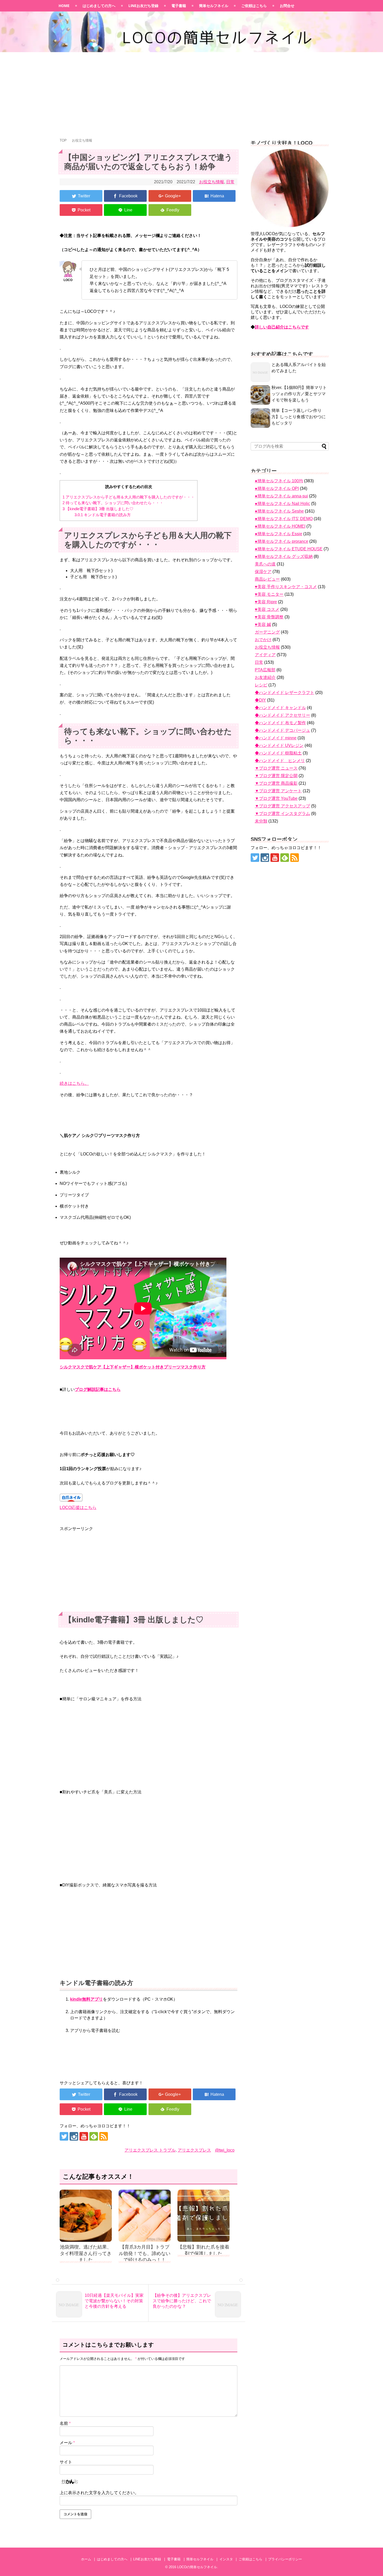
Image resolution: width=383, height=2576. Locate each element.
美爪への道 (265, 564)
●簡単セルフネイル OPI (277, 488)
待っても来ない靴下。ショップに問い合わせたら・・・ (113, 503)
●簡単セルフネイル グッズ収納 (284, 556)
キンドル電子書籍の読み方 (103, 515)
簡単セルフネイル (214, 6)
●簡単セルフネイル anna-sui (281, 496)
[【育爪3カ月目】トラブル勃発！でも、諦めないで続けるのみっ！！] (145, 2216)
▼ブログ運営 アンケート (278, 791)
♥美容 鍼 (263, 625)
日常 (230, 182)
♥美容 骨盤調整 (269, 617)
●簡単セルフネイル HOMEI (280, 526)
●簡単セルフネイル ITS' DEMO (284, 519)
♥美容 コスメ (267, 609)
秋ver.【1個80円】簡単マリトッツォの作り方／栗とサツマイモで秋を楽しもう (299, 394)
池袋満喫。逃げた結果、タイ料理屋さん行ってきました (86, 2253)
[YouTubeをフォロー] (84, 2136)
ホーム (86, 2559)
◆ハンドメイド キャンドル (280, 708)
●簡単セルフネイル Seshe (279, 511)
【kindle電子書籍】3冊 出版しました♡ (98, 509)
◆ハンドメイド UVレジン (279, 745)
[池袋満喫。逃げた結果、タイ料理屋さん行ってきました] (86, 2216)
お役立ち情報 (212, 182)
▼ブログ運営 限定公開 (276, 776)
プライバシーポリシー (285, 2559)
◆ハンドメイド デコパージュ (282, 730)
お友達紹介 (265, 677)
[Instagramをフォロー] (74, 2136)
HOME (64, 6)
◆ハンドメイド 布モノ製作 (280, 723)
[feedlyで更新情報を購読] (94, 2136)
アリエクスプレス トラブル (150, 2150)
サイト (66, 2462)
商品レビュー (267, 579)
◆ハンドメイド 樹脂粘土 (278, 753)
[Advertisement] (191, 93)
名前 (65, 2423)
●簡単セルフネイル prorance (282, 541)
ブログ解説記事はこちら (98, 1389)
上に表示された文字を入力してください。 (99, 2493)
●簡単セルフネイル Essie (279, 534)
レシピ (261, 685)
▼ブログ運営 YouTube (276, 798)
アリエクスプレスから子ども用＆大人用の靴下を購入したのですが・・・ (129, 497)
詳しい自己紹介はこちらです (282, 327)
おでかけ (263, 640)
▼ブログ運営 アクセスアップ (282, 806)
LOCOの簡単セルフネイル (197, 2567)
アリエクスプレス (194, 2150)
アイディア (265, 655)
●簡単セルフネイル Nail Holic (282, 504)
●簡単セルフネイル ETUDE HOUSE (289, 549)
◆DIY (260, 700)
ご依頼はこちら (254, 6)
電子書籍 (179, 6)
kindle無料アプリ (87, 1999)
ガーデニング (267, 632)
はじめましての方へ (99, 6)
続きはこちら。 (74, 1083)
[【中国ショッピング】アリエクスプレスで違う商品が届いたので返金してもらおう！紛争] (214, 196)
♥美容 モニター (269, 594)
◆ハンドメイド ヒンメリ (280, 761)
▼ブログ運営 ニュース (276, 768)
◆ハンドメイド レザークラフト (285, 693)
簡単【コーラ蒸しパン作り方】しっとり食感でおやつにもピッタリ (299, 417)
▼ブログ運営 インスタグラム (282, 814)
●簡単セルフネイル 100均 (279, 481)
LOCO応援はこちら (78, 1508)
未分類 (261, 821)
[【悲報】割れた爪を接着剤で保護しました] (203, 2216)
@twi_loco (225, 2150)
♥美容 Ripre (266, 602)
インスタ (226, 2559)
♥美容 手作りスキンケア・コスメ (286, 587)
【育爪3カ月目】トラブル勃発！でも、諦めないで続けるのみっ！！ (145, 2253)
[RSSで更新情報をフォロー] (104, 2136)
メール (67, 2443)
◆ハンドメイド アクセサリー (282, 715)
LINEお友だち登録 (143, 6)
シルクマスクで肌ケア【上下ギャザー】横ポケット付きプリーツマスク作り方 (133, 1367)
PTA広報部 (265, 670)
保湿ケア (263, 572)
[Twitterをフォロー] (64, 2136)
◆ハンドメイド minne (276, 738)
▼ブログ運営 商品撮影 (276, 783)
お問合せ (287, 6)
